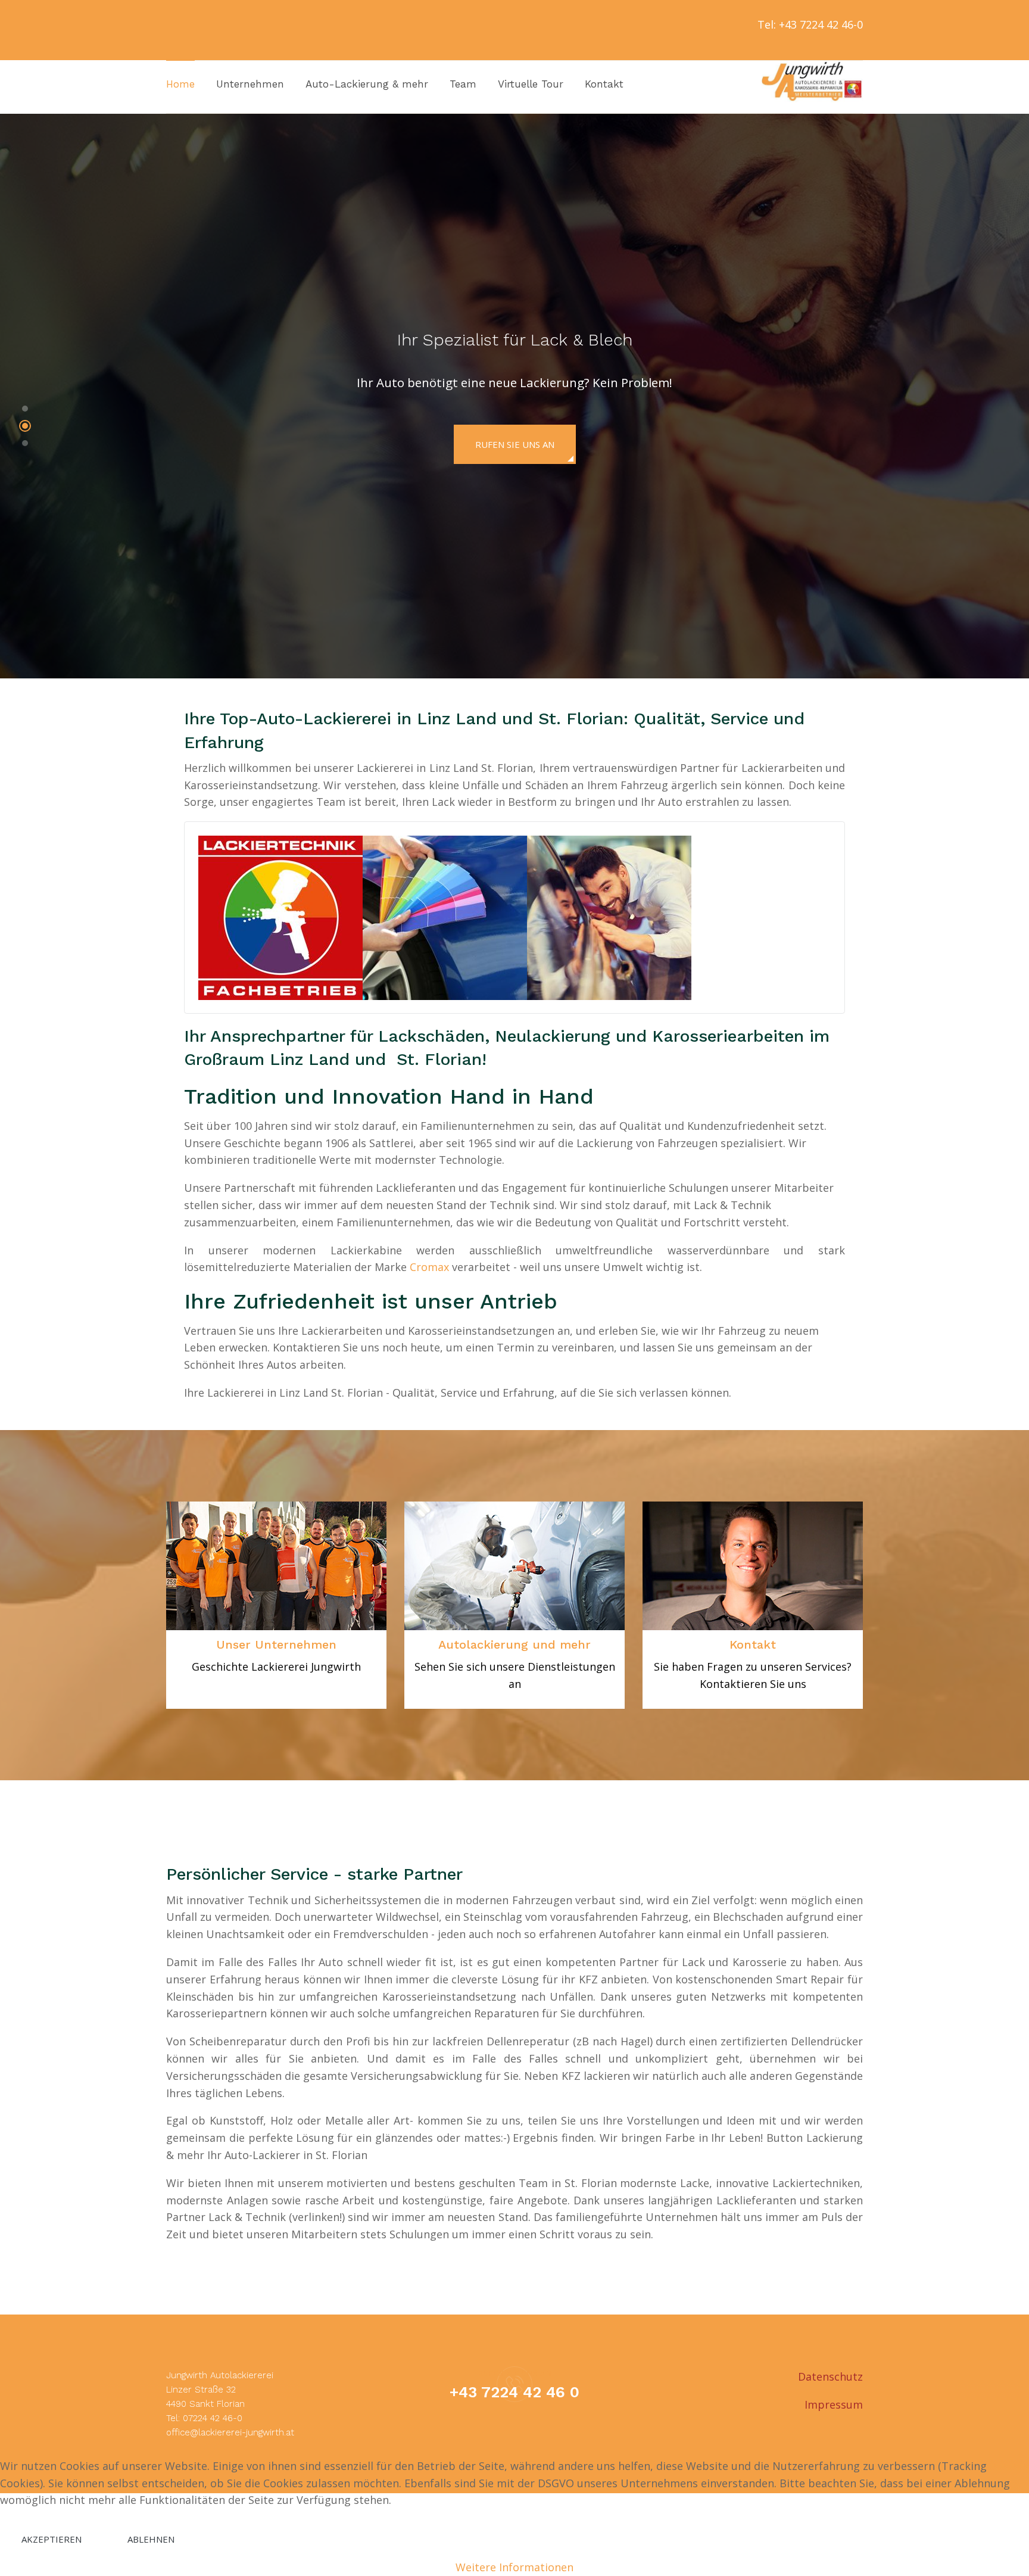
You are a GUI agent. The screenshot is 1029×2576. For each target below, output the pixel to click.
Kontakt (753, 1644)
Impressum (834, 2404)
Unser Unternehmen (276, 1644)
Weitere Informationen (514, 2567)
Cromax (429, 1267)
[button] (25, 411)
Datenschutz (830, 2376)
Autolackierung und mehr (514, 1644)
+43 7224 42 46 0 (514, 2392)
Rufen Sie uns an (515, 444)
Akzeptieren (52, 2539)
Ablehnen (151, 2539)
